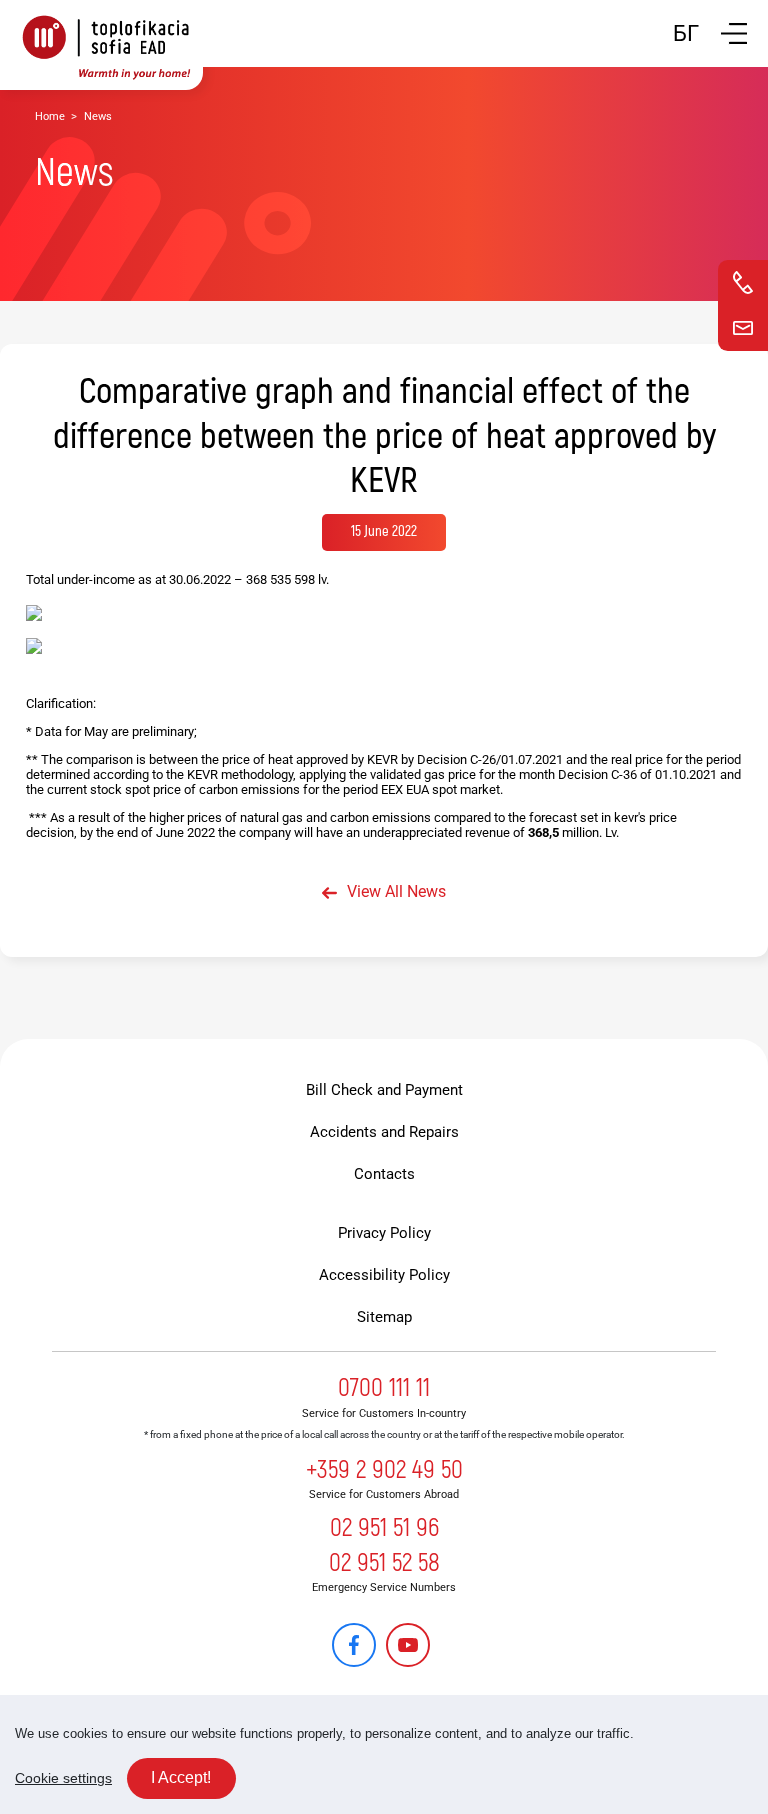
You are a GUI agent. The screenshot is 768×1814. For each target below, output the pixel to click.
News (98, 116)
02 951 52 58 (384, 1563)
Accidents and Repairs (384, 1132)
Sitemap (384, 1317)
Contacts (384, 1174)
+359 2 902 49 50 (384, 1470)
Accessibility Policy (384, 1275)
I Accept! (181, 1777)
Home (50, 116)
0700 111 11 (384, 1388)
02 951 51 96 (384, 1528)
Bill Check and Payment (384, 1090)
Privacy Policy (384, 1233)
